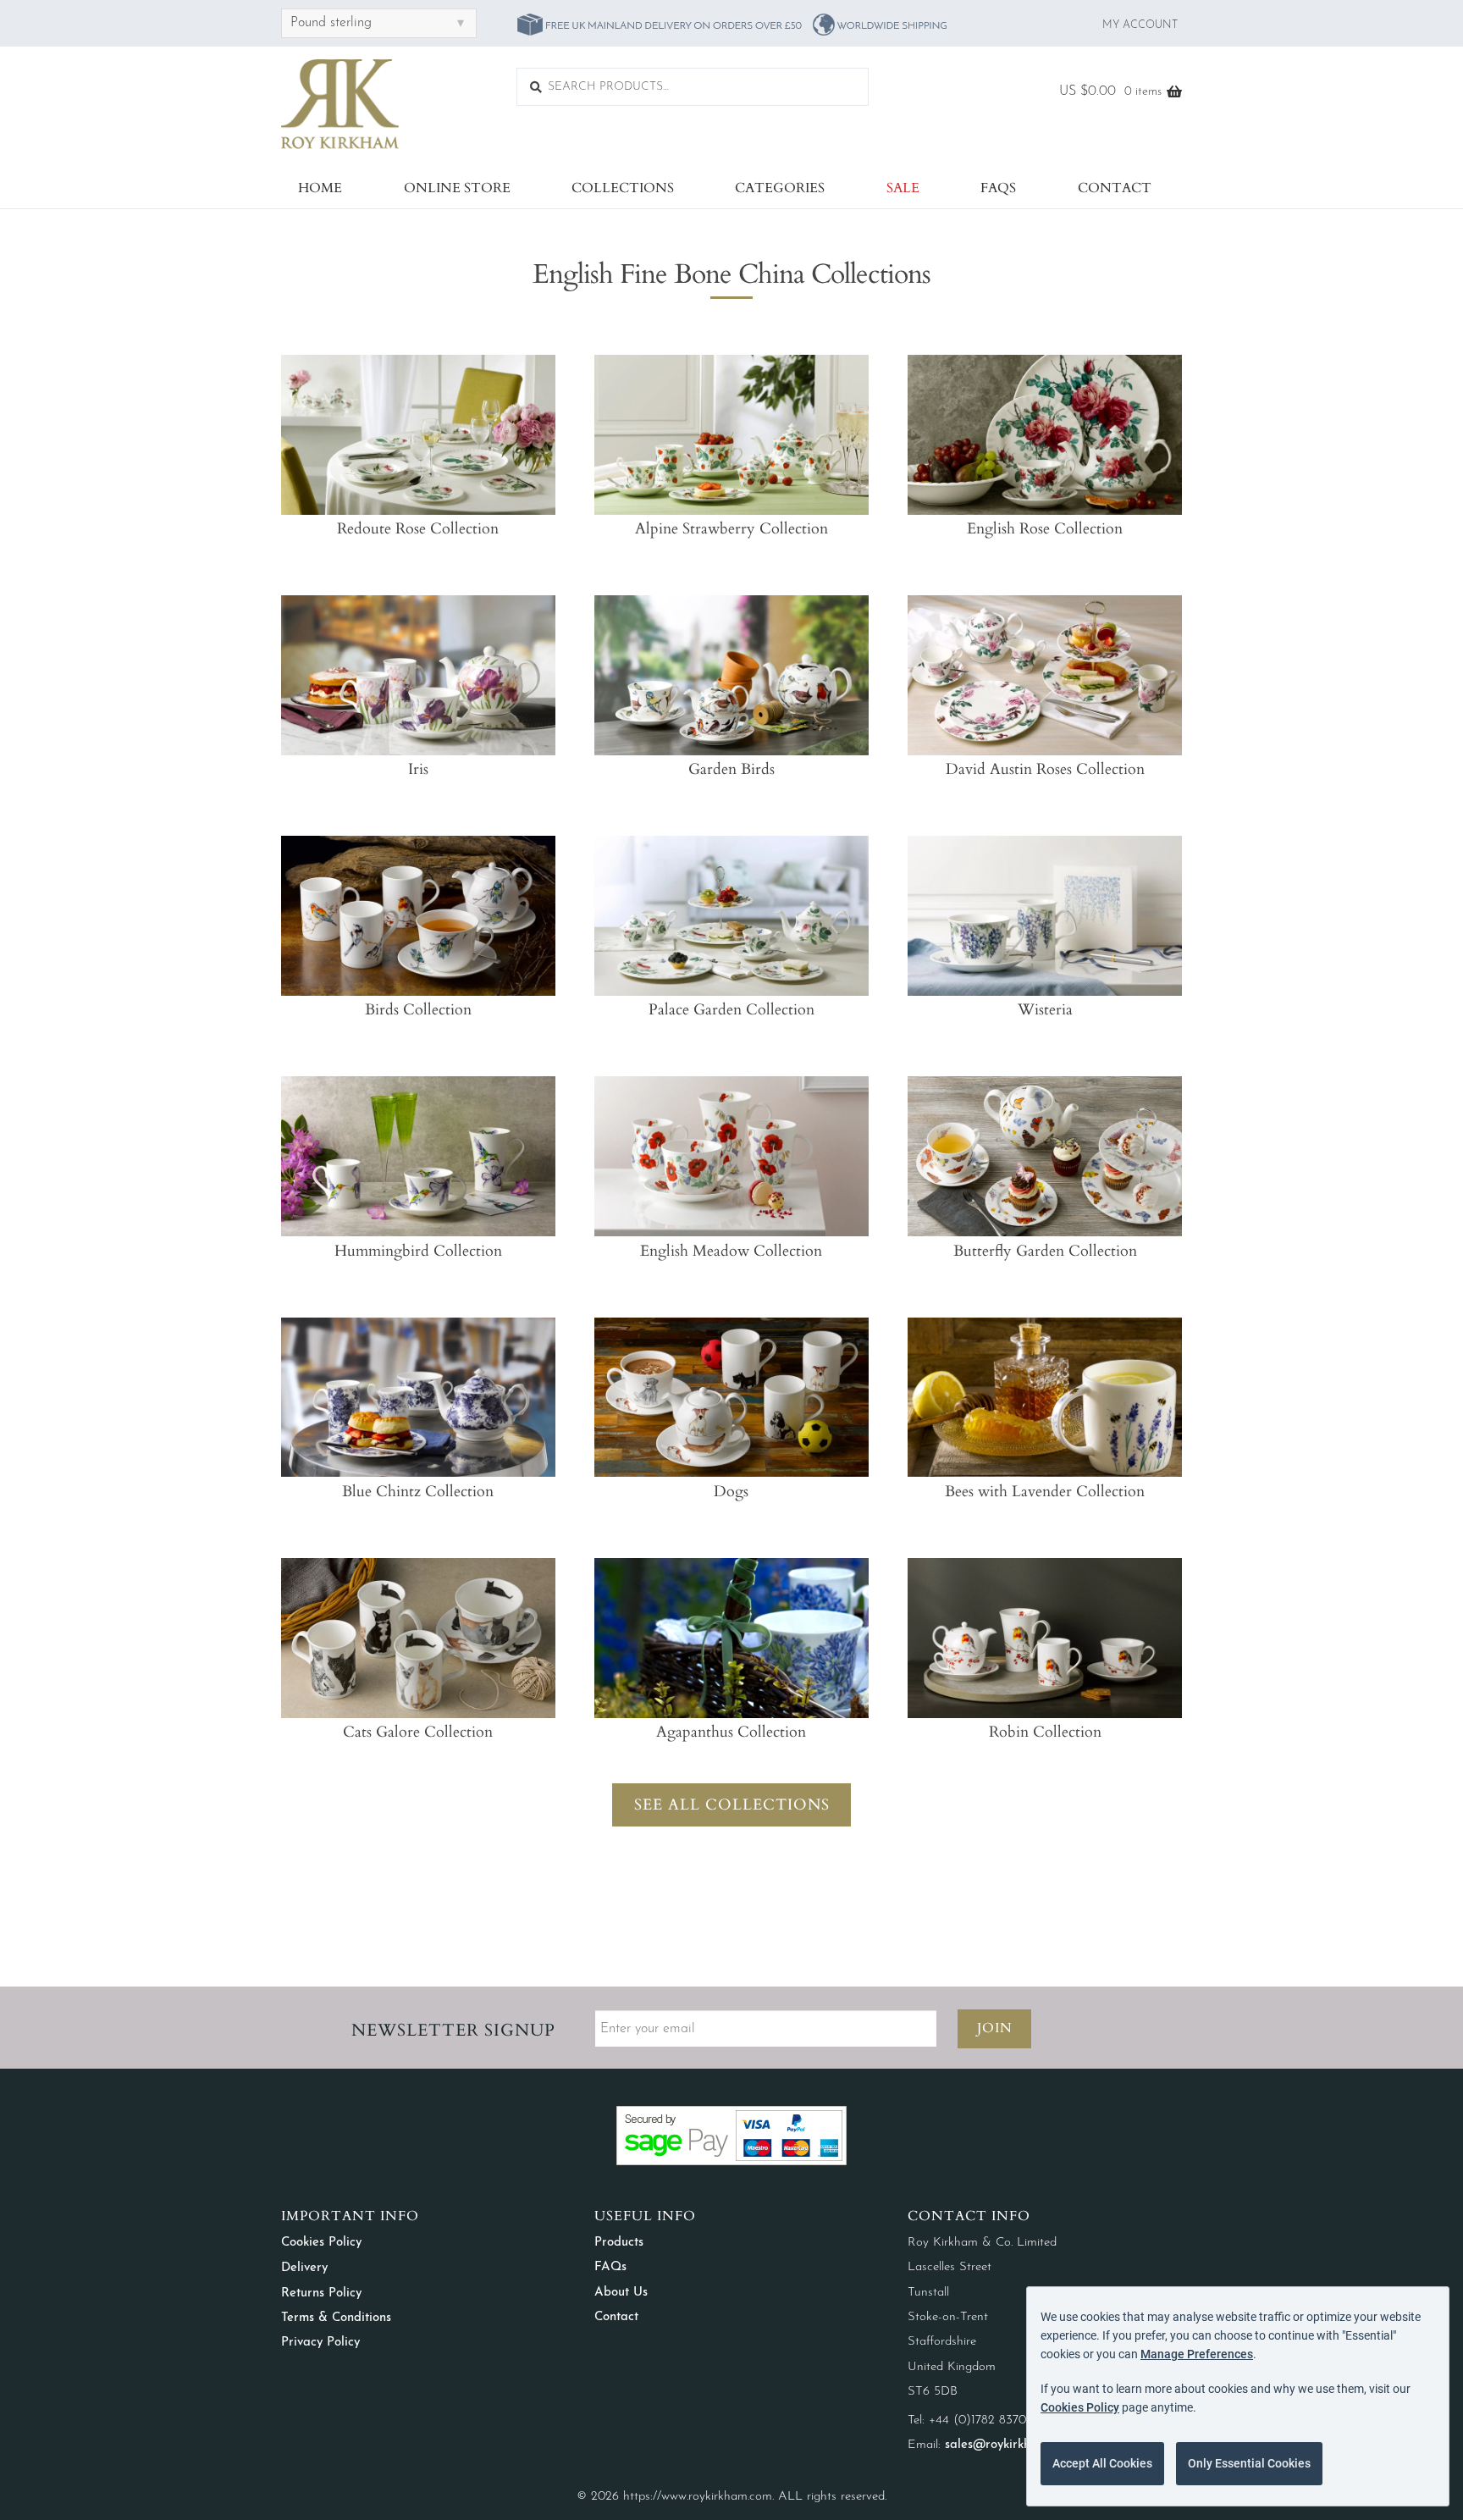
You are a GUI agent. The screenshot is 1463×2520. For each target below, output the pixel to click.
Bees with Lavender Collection (1045, 1492)
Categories (780, 188)
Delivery (304, 2268)
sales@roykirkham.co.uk (1012, 2445)
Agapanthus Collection (731, 1732)
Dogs (731, 1492)
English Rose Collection (1045, 529)
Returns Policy (321, 2293)
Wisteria (1045, 1010)
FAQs (998, 188)
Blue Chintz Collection (418, 1492)
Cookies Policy (321, 2243)
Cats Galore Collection (418, 1732)
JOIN (995, 2028)
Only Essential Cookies (1249, 2463)
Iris (418, 769)
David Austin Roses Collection (1045, 769)
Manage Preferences (1197, 2354)
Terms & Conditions (336, 2318)
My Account (1140, 25)
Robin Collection (1045, 1732)
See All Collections (732, 1805)
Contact (1115, 188)
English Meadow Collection (731, 1251)
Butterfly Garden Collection (1045, 1251)
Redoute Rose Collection (418, 529)
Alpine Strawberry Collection (731, 529)
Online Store (457, 188)
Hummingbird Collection (418, 1251)
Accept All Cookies (1102, 2463)
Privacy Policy (320, 2343)
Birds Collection (418, 1010)
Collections (623, 188)
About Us (621, 2293)
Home (320, 188)
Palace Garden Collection (731, 1010)
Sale (903, 188)
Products (619, 2243)
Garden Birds (731, 769)
